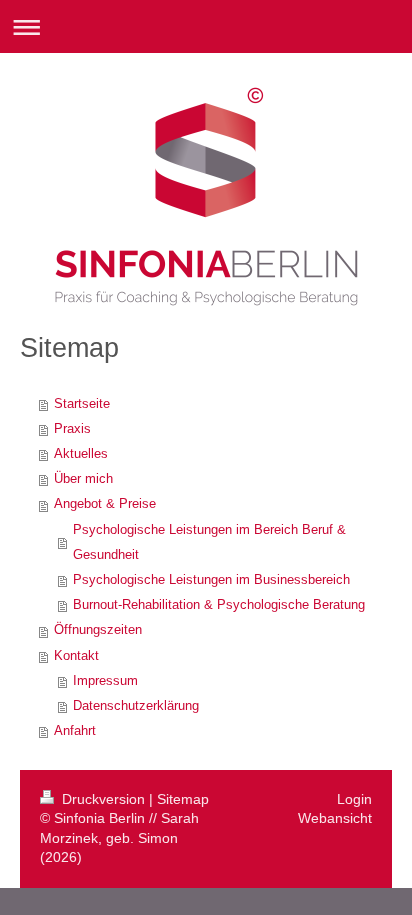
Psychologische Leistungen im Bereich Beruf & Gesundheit (209, 542)
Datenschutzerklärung (136, 706)
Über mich (83, 479)
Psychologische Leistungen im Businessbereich (211, 580)
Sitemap (183, 799)
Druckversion (103, 799)
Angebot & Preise (105, 504)
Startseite (82, 404)
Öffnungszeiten (98, 630)
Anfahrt (75, 731)
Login (354, 799)
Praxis (72, 429)
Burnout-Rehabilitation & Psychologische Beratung (219, 605)
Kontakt (76, 656)
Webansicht (335, 818)
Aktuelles (81, 454)
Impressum (105, 681)
